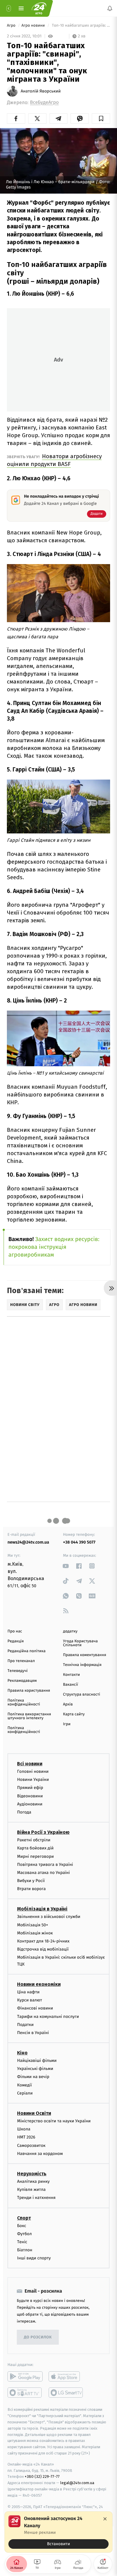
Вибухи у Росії (31, 1881)
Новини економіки (39, 1984)
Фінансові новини (35, 2008)
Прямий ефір (30, 1788)
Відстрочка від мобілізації (43, 1950)
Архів (68, 1704)
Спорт (24, 2218)
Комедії (24, 2085)
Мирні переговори (35, 1856)
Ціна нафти (28, 1992)
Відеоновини (30, 1796)
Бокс (22, 2226)
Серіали (25, 2093)
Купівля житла (31, 2190)
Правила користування (29, 1691)
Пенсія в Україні (33, 2033)
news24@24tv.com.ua (28, 1542)
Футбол (24, 2234)
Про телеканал (21, 1661)
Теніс (22, 2242)
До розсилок (38, 2337)
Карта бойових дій (35, 1848)
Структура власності (82, 1695)
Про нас (15, 1631)
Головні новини (33, 1771)
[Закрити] (105, 2519)
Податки (25, 2025)
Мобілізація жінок (35, 1933)
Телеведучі (18, 1671)
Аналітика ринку (33, 2181)
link (66, 1566)
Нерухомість (32, 2174)
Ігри (67, 1724)
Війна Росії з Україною (43, 1832)
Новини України (33, 1780)
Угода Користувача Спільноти (80, 1643)
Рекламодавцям (22, 1681)
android (25, 2377)
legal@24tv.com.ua (77, 2483)
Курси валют (30, 2000)
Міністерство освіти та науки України (54, 2121)
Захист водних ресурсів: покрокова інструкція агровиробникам (54, 1247)
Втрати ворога (31, 1889)
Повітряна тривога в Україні (45, 1865)
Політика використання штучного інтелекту (29, 1716)
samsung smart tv (66, 2393)
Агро (12, 26)
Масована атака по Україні (43, 1873)
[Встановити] (58, 2532)
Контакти (71, 1675)
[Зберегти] (101, 119)
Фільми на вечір (33, 2077)
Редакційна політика (27, 1651)
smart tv (25, 2393)
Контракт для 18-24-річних (43, 1941)
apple (66, 2377)
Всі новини (30, 1764)
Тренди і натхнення (36, 2198)
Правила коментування (85, 1655)
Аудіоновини (30, 1804)
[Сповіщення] (110, 8)
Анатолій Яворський (41, 91)
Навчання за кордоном (40, 2154)
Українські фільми (35, 2069)
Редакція (16, 1641)
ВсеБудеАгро (44, 102)
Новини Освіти (34, 2113)
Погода (24, 1812)
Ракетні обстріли (34, 1840)
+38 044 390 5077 (79, 1542)
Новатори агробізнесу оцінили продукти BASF (54, 460)
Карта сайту (74, 1714)
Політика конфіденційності (24, 1702)
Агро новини (34, 26)
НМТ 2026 (26, 2137)
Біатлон (25, 2250)
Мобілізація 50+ (33, 1925)
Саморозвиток (31, 2146)
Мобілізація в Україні (42, 1909)
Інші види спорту (34, 2258)
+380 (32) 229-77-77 (42, 2477)
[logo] (39, 8)
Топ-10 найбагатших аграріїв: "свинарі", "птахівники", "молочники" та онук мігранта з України (81, 26)
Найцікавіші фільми (37, 2061)
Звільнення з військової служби (49, 1917)
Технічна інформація (82, 1665)
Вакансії (70, 1685)
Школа (24, 2129)
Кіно (22, 2053)
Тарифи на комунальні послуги (48, 2017)
